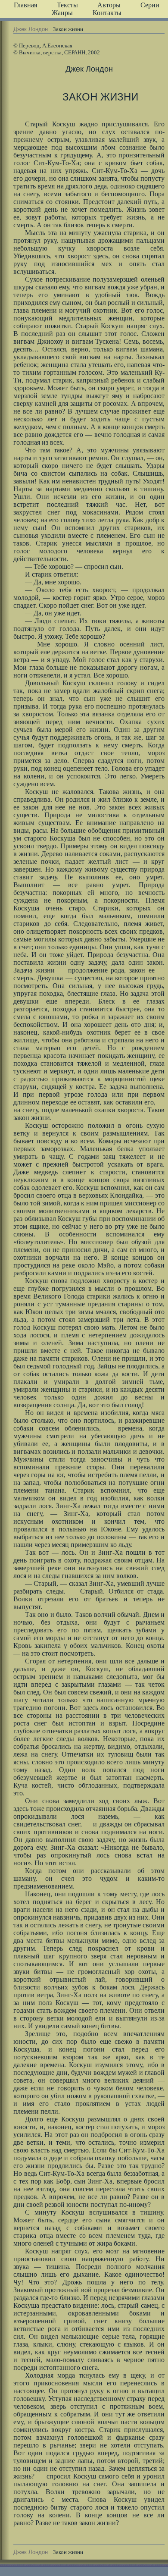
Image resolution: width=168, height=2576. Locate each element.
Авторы (109, 5)
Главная (25, 5)
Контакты (107, 13)
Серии (150, 5)
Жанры (62, 13)
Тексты (67, 5)
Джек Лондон (31, 29)
